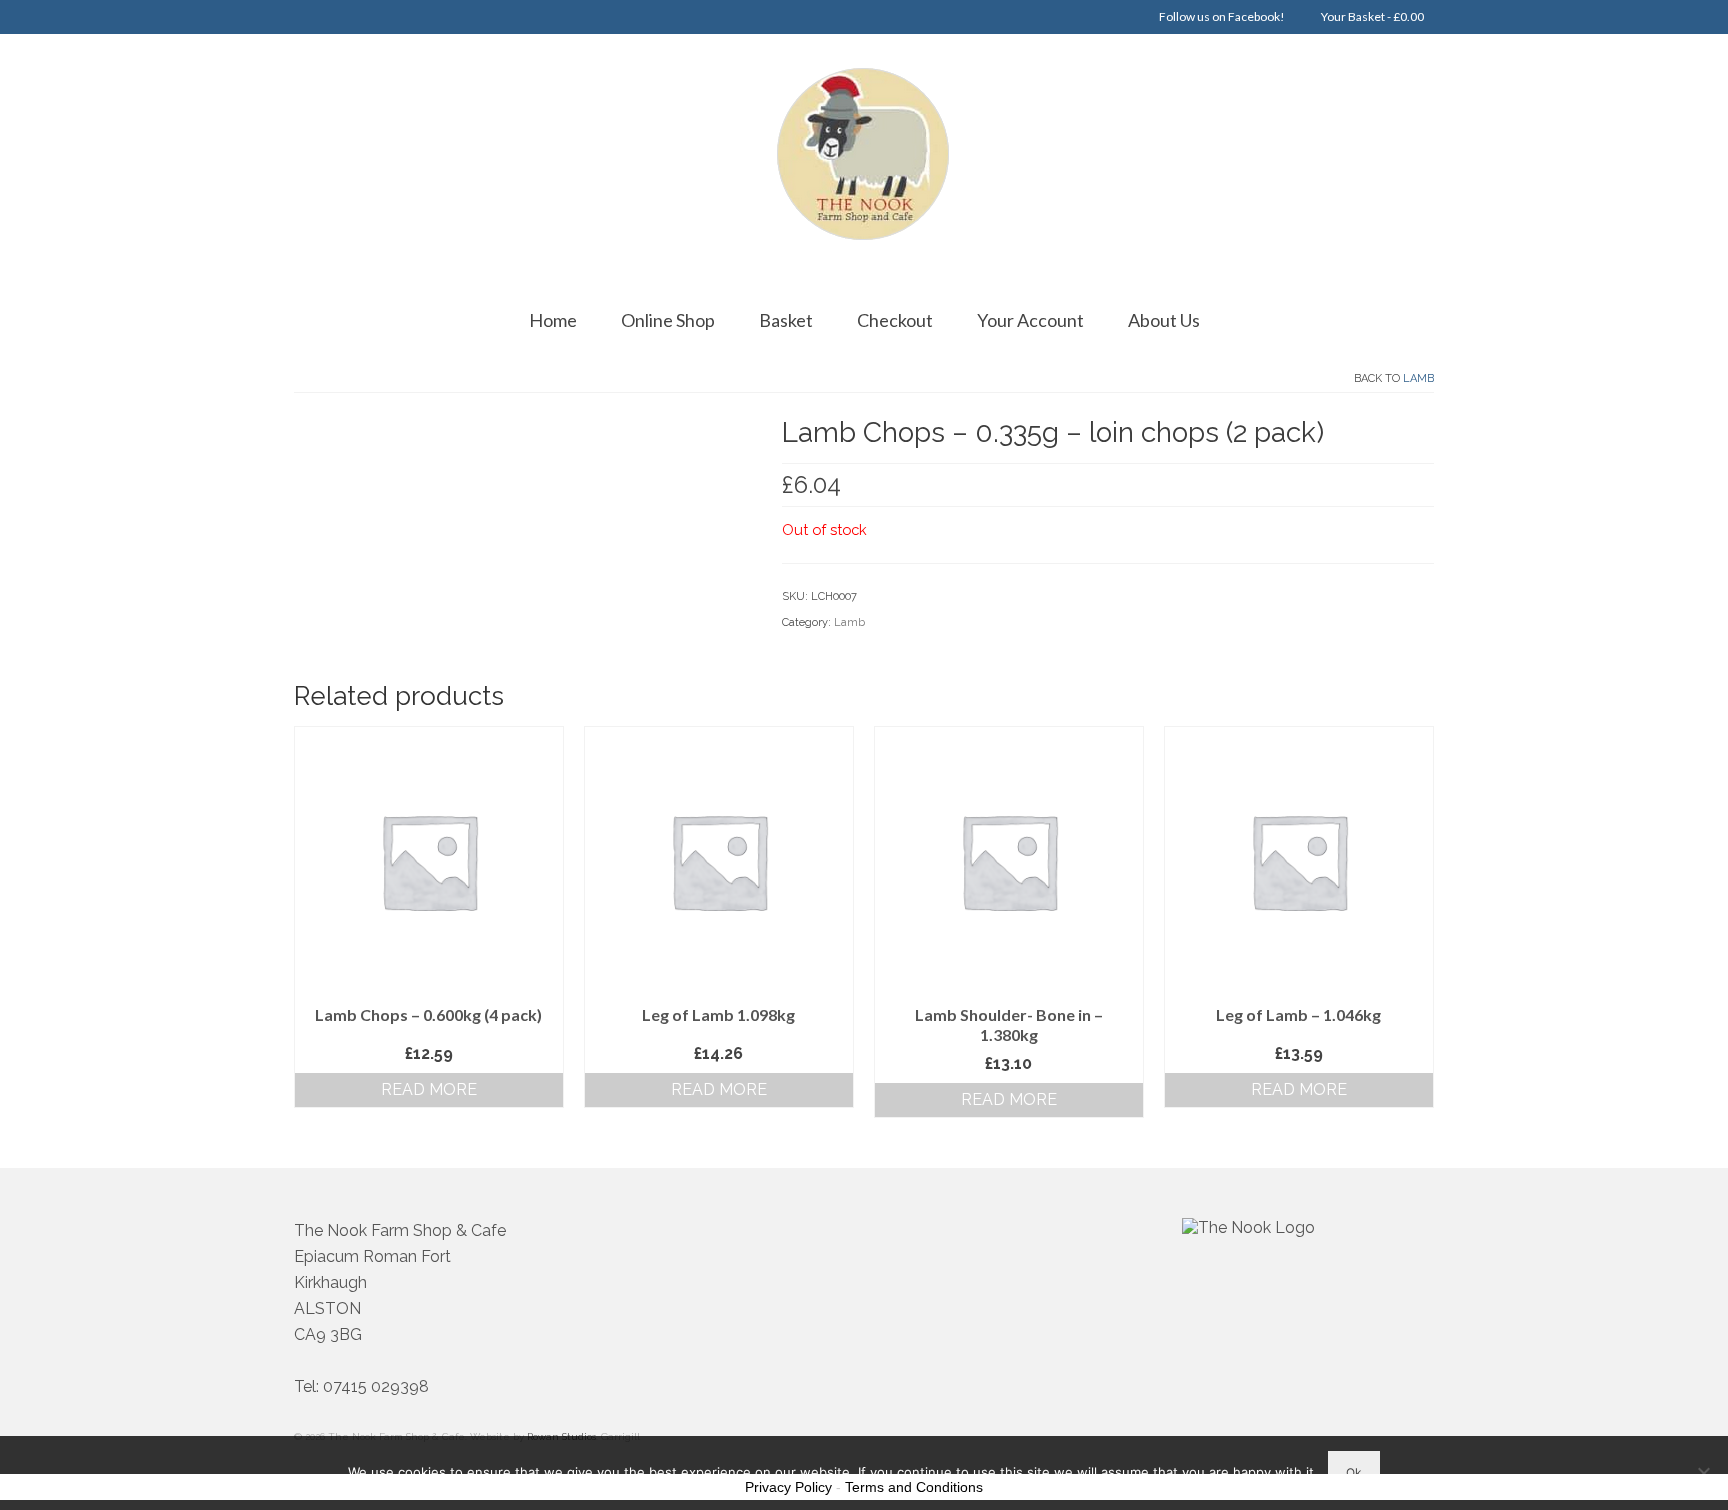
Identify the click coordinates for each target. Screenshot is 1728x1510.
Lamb (1418, 378)
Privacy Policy (788, 1487)
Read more (429, 1089)
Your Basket (1371, 16)
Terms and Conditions (914, 1487)
